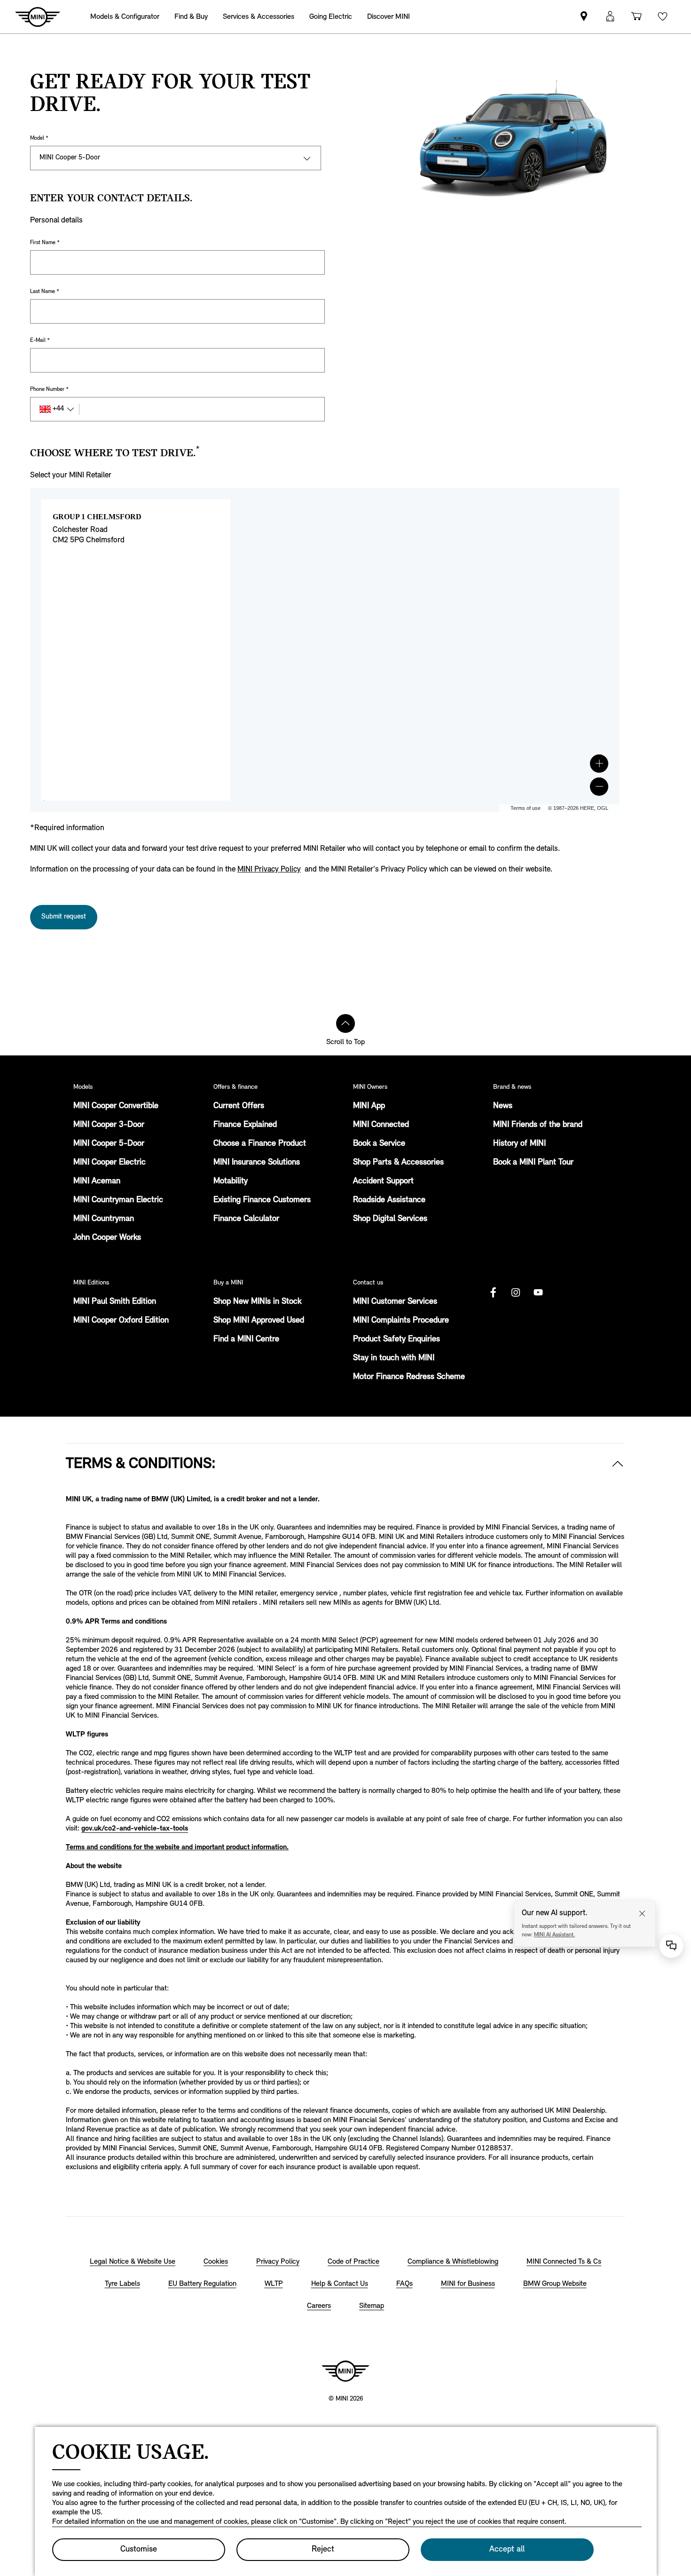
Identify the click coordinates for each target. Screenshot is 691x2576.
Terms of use (526, 808)
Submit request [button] (64, 917)
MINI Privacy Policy (269, 869)
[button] (599, 764)
